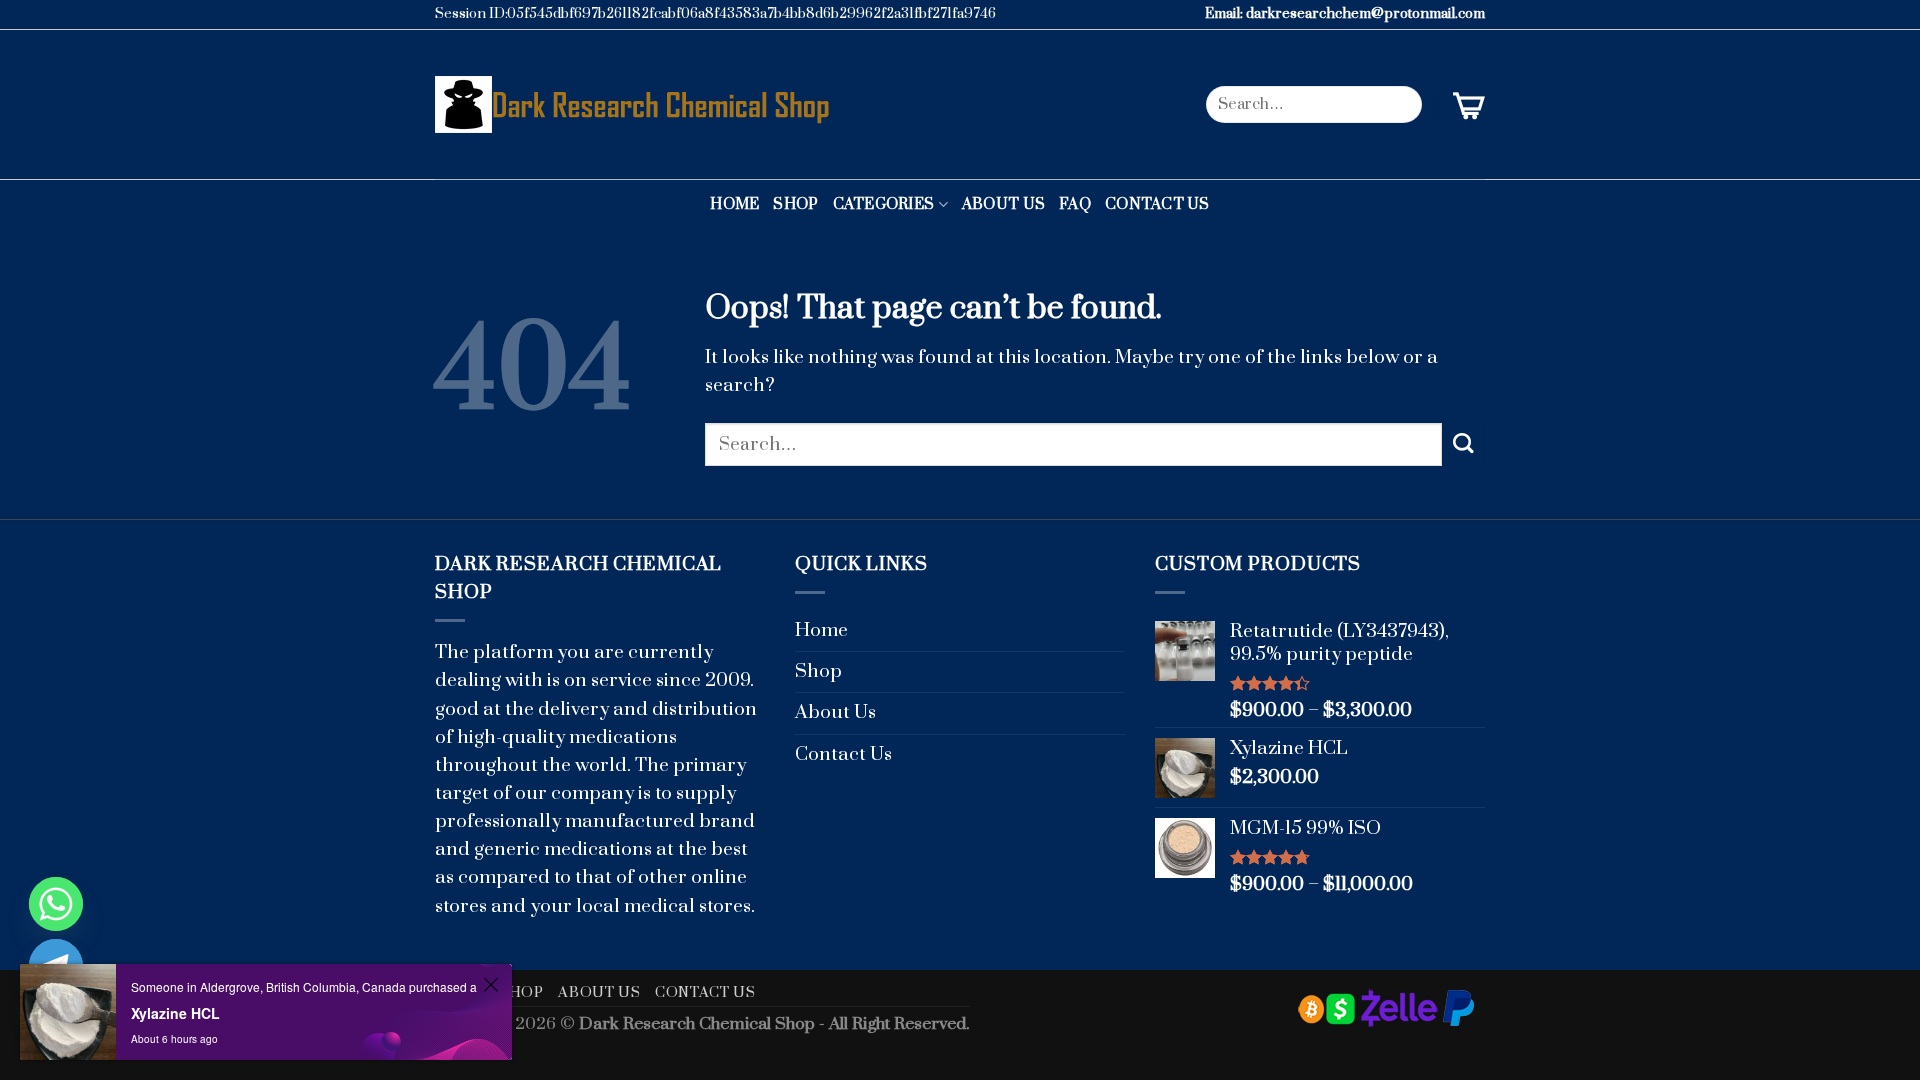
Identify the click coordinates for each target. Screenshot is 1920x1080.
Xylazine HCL (175, 1013)
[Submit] (1400, 104)
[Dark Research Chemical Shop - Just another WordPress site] (637, 104)
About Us (1003, 204)
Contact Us (1157, 204)
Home (734, 204)
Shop (795, 204)
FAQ (1075, 204)
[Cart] (1469, 105)
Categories (884, 204)
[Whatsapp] (56, 904)
